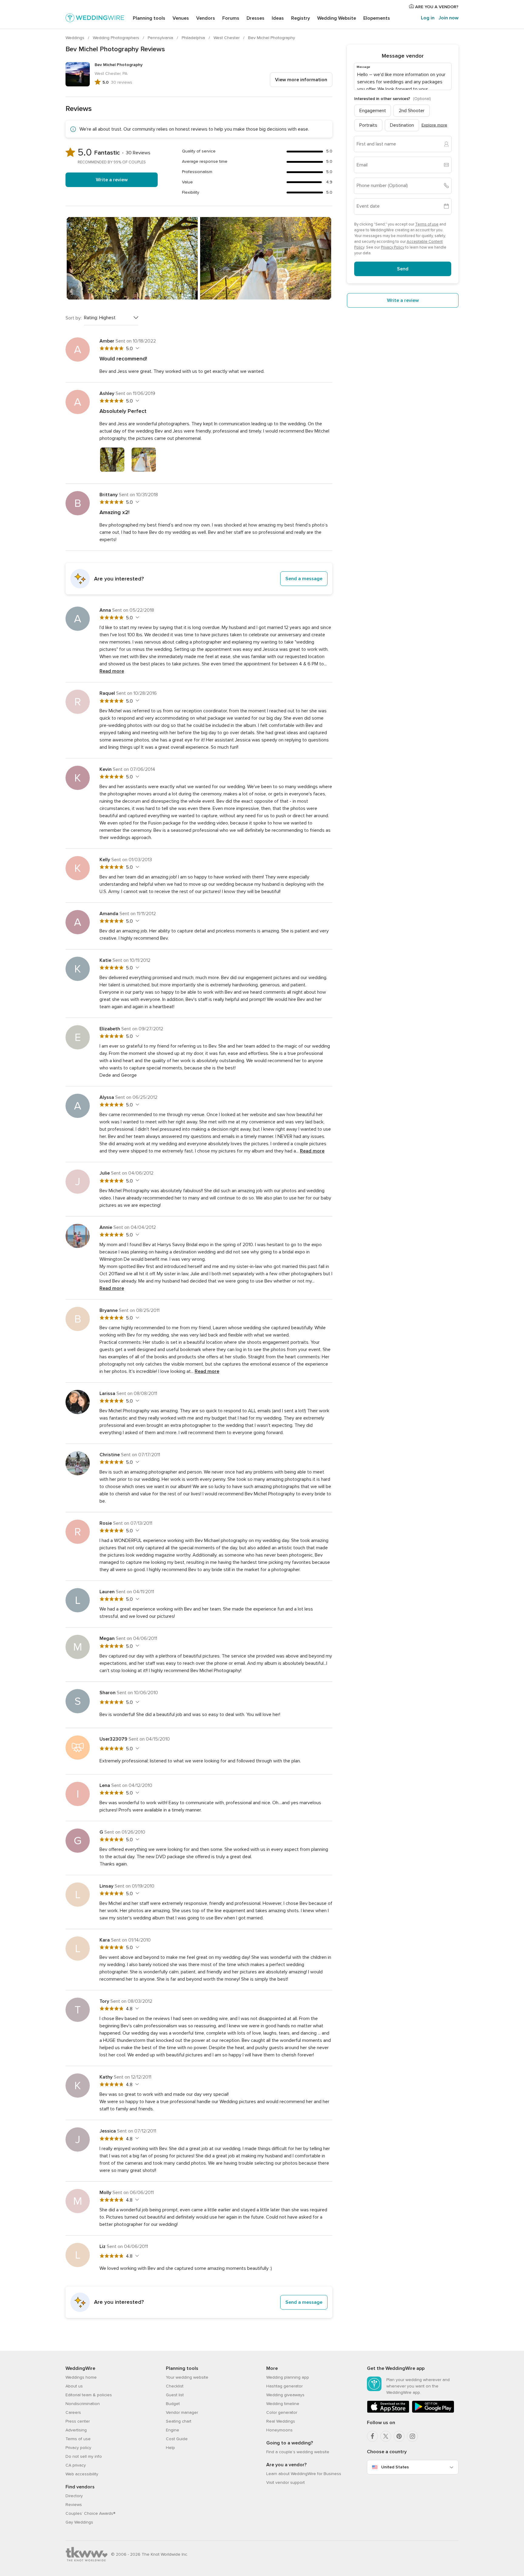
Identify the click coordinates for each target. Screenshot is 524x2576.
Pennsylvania (161, 38)
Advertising (76, 2430)
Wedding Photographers (117, 38)
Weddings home (81, 2377)
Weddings (76, 38)
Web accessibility (82, 2474)
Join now (448, 18)
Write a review (112, 180)
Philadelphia (194, 38)
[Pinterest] (399, 2436)
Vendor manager (182, 2412)
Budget (173, 2404)
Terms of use (427, 224)
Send (403, 269)
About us (74, 2386)
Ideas (278, 18)
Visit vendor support (286, 2482)
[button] (199, 579)
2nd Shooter (412, 110)
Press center (78, 2421)
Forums (231, 18)
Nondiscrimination (83, 2404)
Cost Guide (177, 2439)
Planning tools (149, 18)
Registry (301, 18)
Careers (73, 2412)
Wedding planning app (288, 2377)
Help (170, 2448)
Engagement (373, 110)
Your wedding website (187, 2377)
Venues (181, 18)
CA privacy (76, 2465)
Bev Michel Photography (272, 38)
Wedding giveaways (285, 2395)
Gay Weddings (79, 2522)
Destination (402, 125)
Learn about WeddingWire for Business (304, 2474)
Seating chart (179, 2421)
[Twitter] (386, 2436)
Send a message (304, 579)
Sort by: (74, 318)
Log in (428, 18)
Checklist (175, 2386)
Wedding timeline (283, 2404)
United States (395, 2467)
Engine (173, 2430)
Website (337, 18)
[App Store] (388, 2412)
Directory (74, 2496)
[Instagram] (412, 2436)
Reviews (74, 2505)
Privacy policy (78, 2448)
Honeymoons (279, 2430)
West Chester (227, 38)
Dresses (255, 18)
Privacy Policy (393, 247)
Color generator (282, 2412)
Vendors (206, 18)
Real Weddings (281, 2421)
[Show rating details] (137, 348)
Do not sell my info (84, 2456)
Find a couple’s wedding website (298, 2452)
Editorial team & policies (89, 2395)
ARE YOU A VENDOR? (436, 7)
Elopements (377, 18)
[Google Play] (433, 2412)
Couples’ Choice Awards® (90, 2513)
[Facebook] (372, 2436)
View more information (301, 80)
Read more (112, 671)
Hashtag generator (284, 2386)
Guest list (175, 2395)
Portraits (368, 125)
